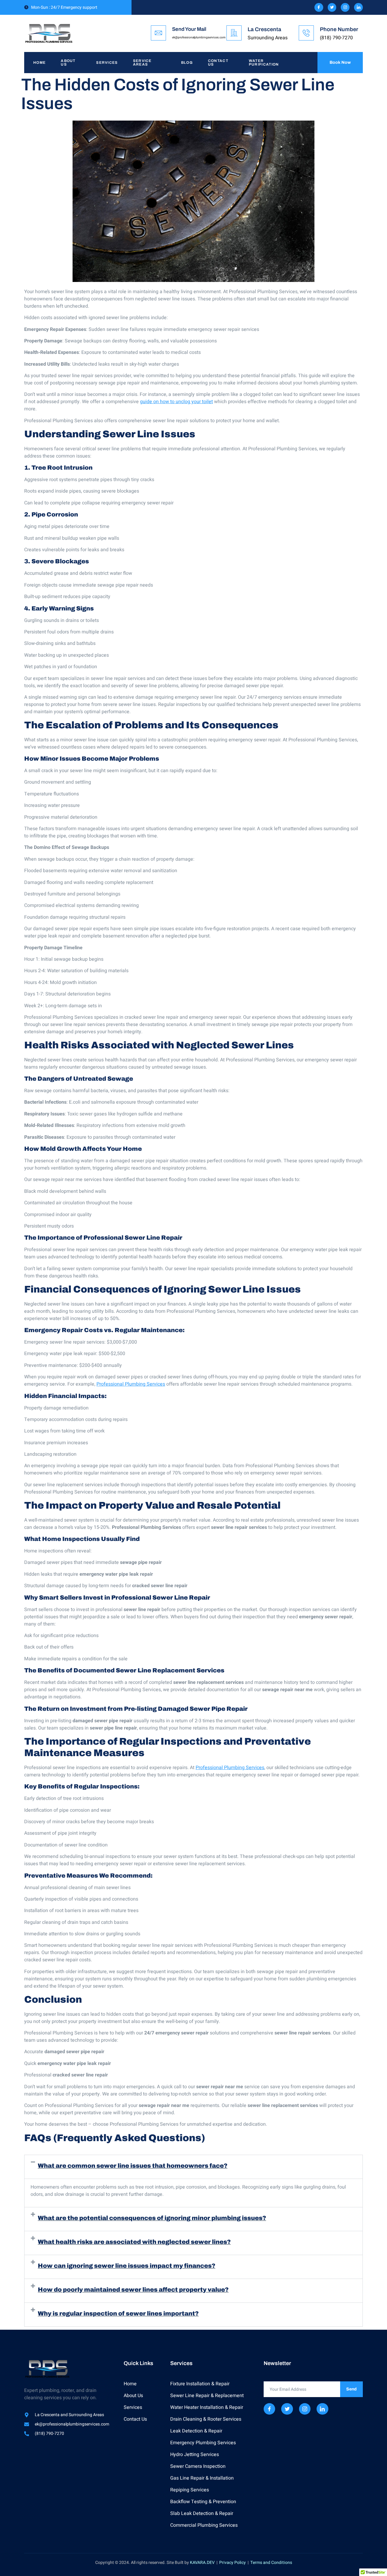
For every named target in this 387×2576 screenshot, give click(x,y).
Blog (187, 63)
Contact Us (218, 63)
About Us (68, 63)
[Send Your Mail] (158, 33)
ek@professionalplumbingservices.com (199, 37)
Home (39, 63)
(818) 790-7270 (336, 38)
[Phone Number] (306, 33)
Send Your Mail (189, 29)
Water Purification (264, 63)
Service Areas (142, 63)
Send (351, 2389)
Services (107, 63)
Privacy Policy (233, 2563)
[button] (193, 2167)
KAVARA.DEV (202, 2563)
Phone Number (339, 29)
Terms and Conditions (271, 2563)
